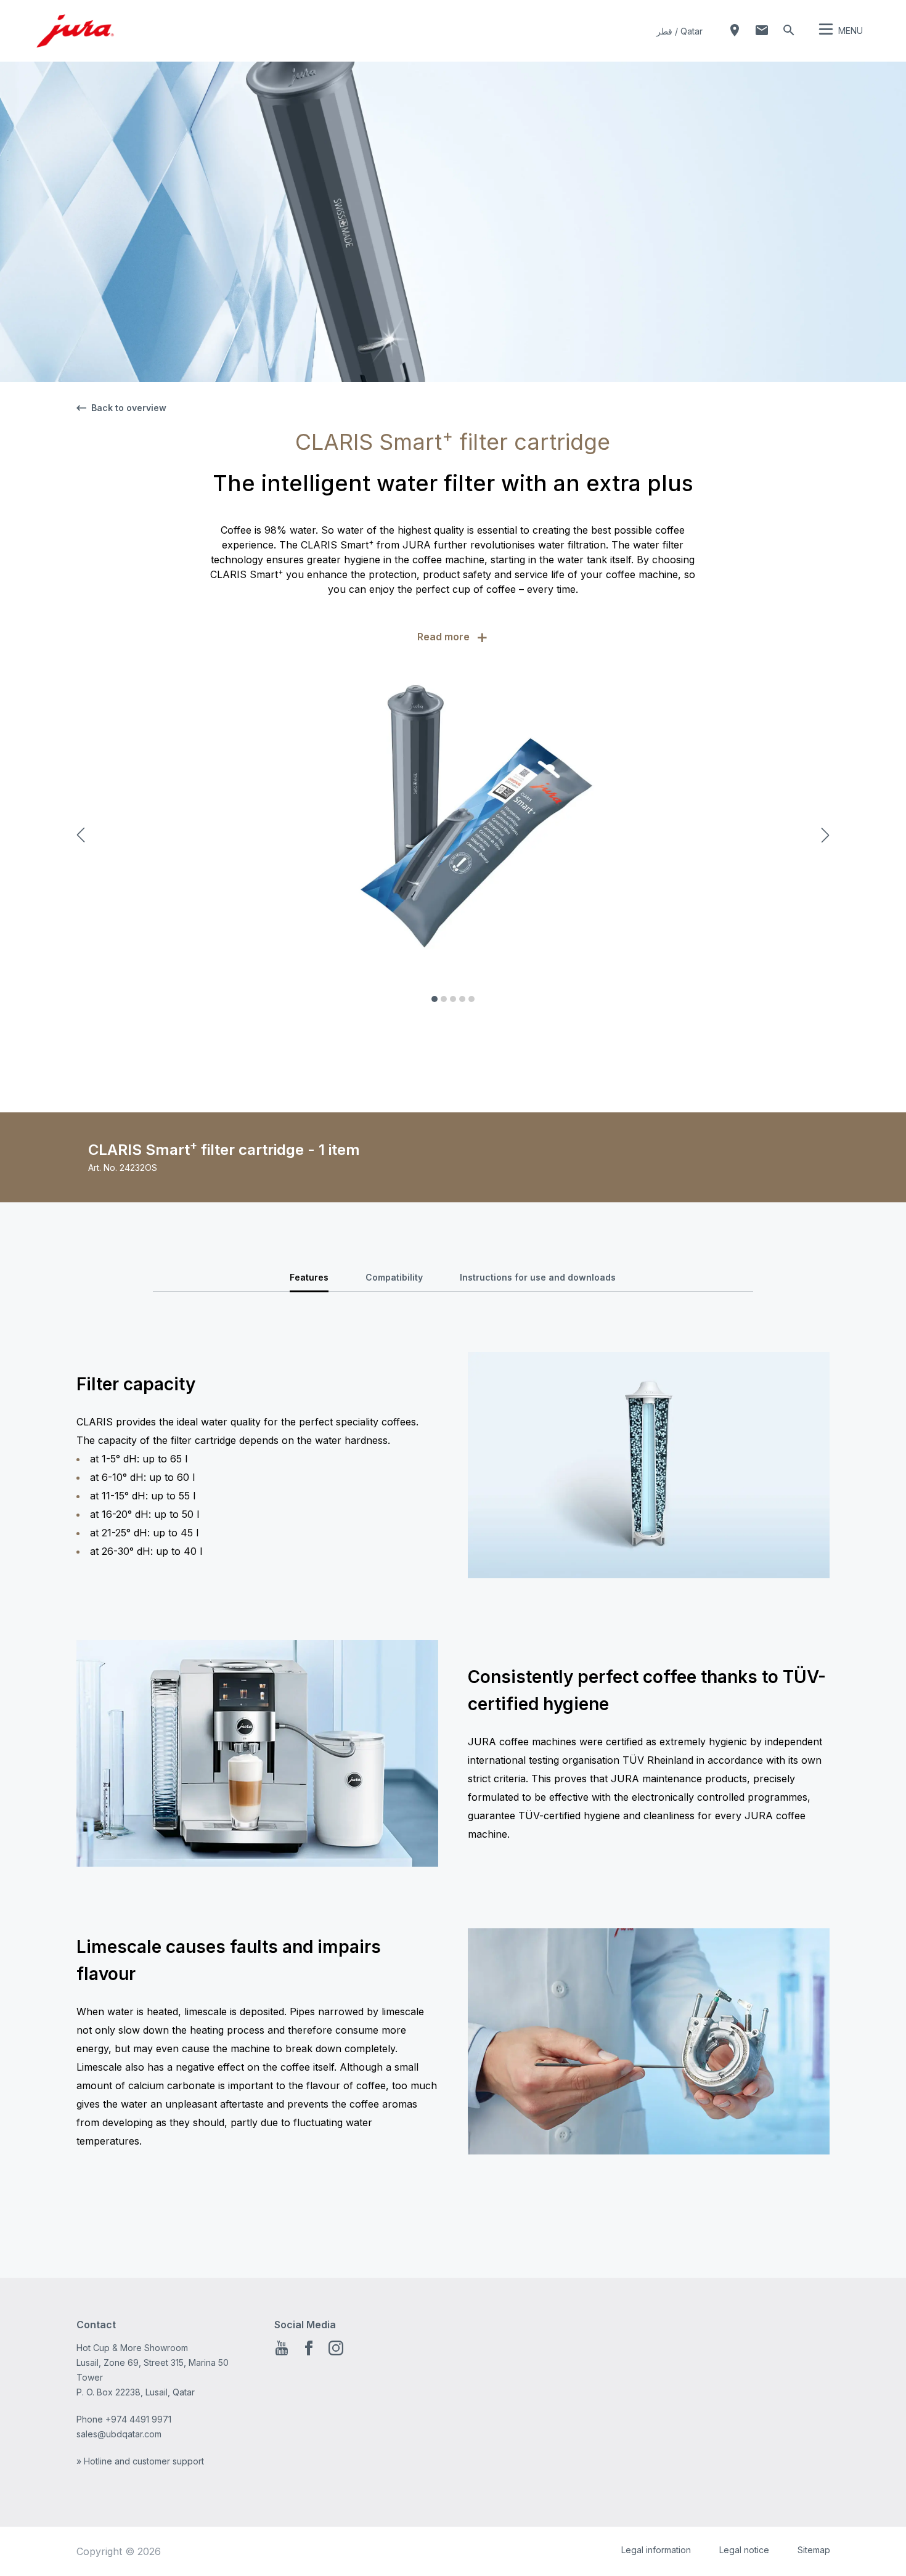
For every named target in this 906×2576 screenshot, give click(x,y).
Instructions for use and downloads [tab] (538, 1277)
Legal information (656, 2550)
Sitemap (814, 2550)
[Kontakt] (762, 30)
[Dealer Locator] (735, 30)
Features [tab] (309, 1277)
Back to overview (129, 408)
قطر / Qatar (679, 31)
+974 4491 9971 (138, 2419)
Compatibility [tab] (394, 1277)
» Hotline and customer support (140, 2461)
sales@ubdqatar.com (119, 2434)
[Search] (789, 30)
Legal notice (744, 2550)
